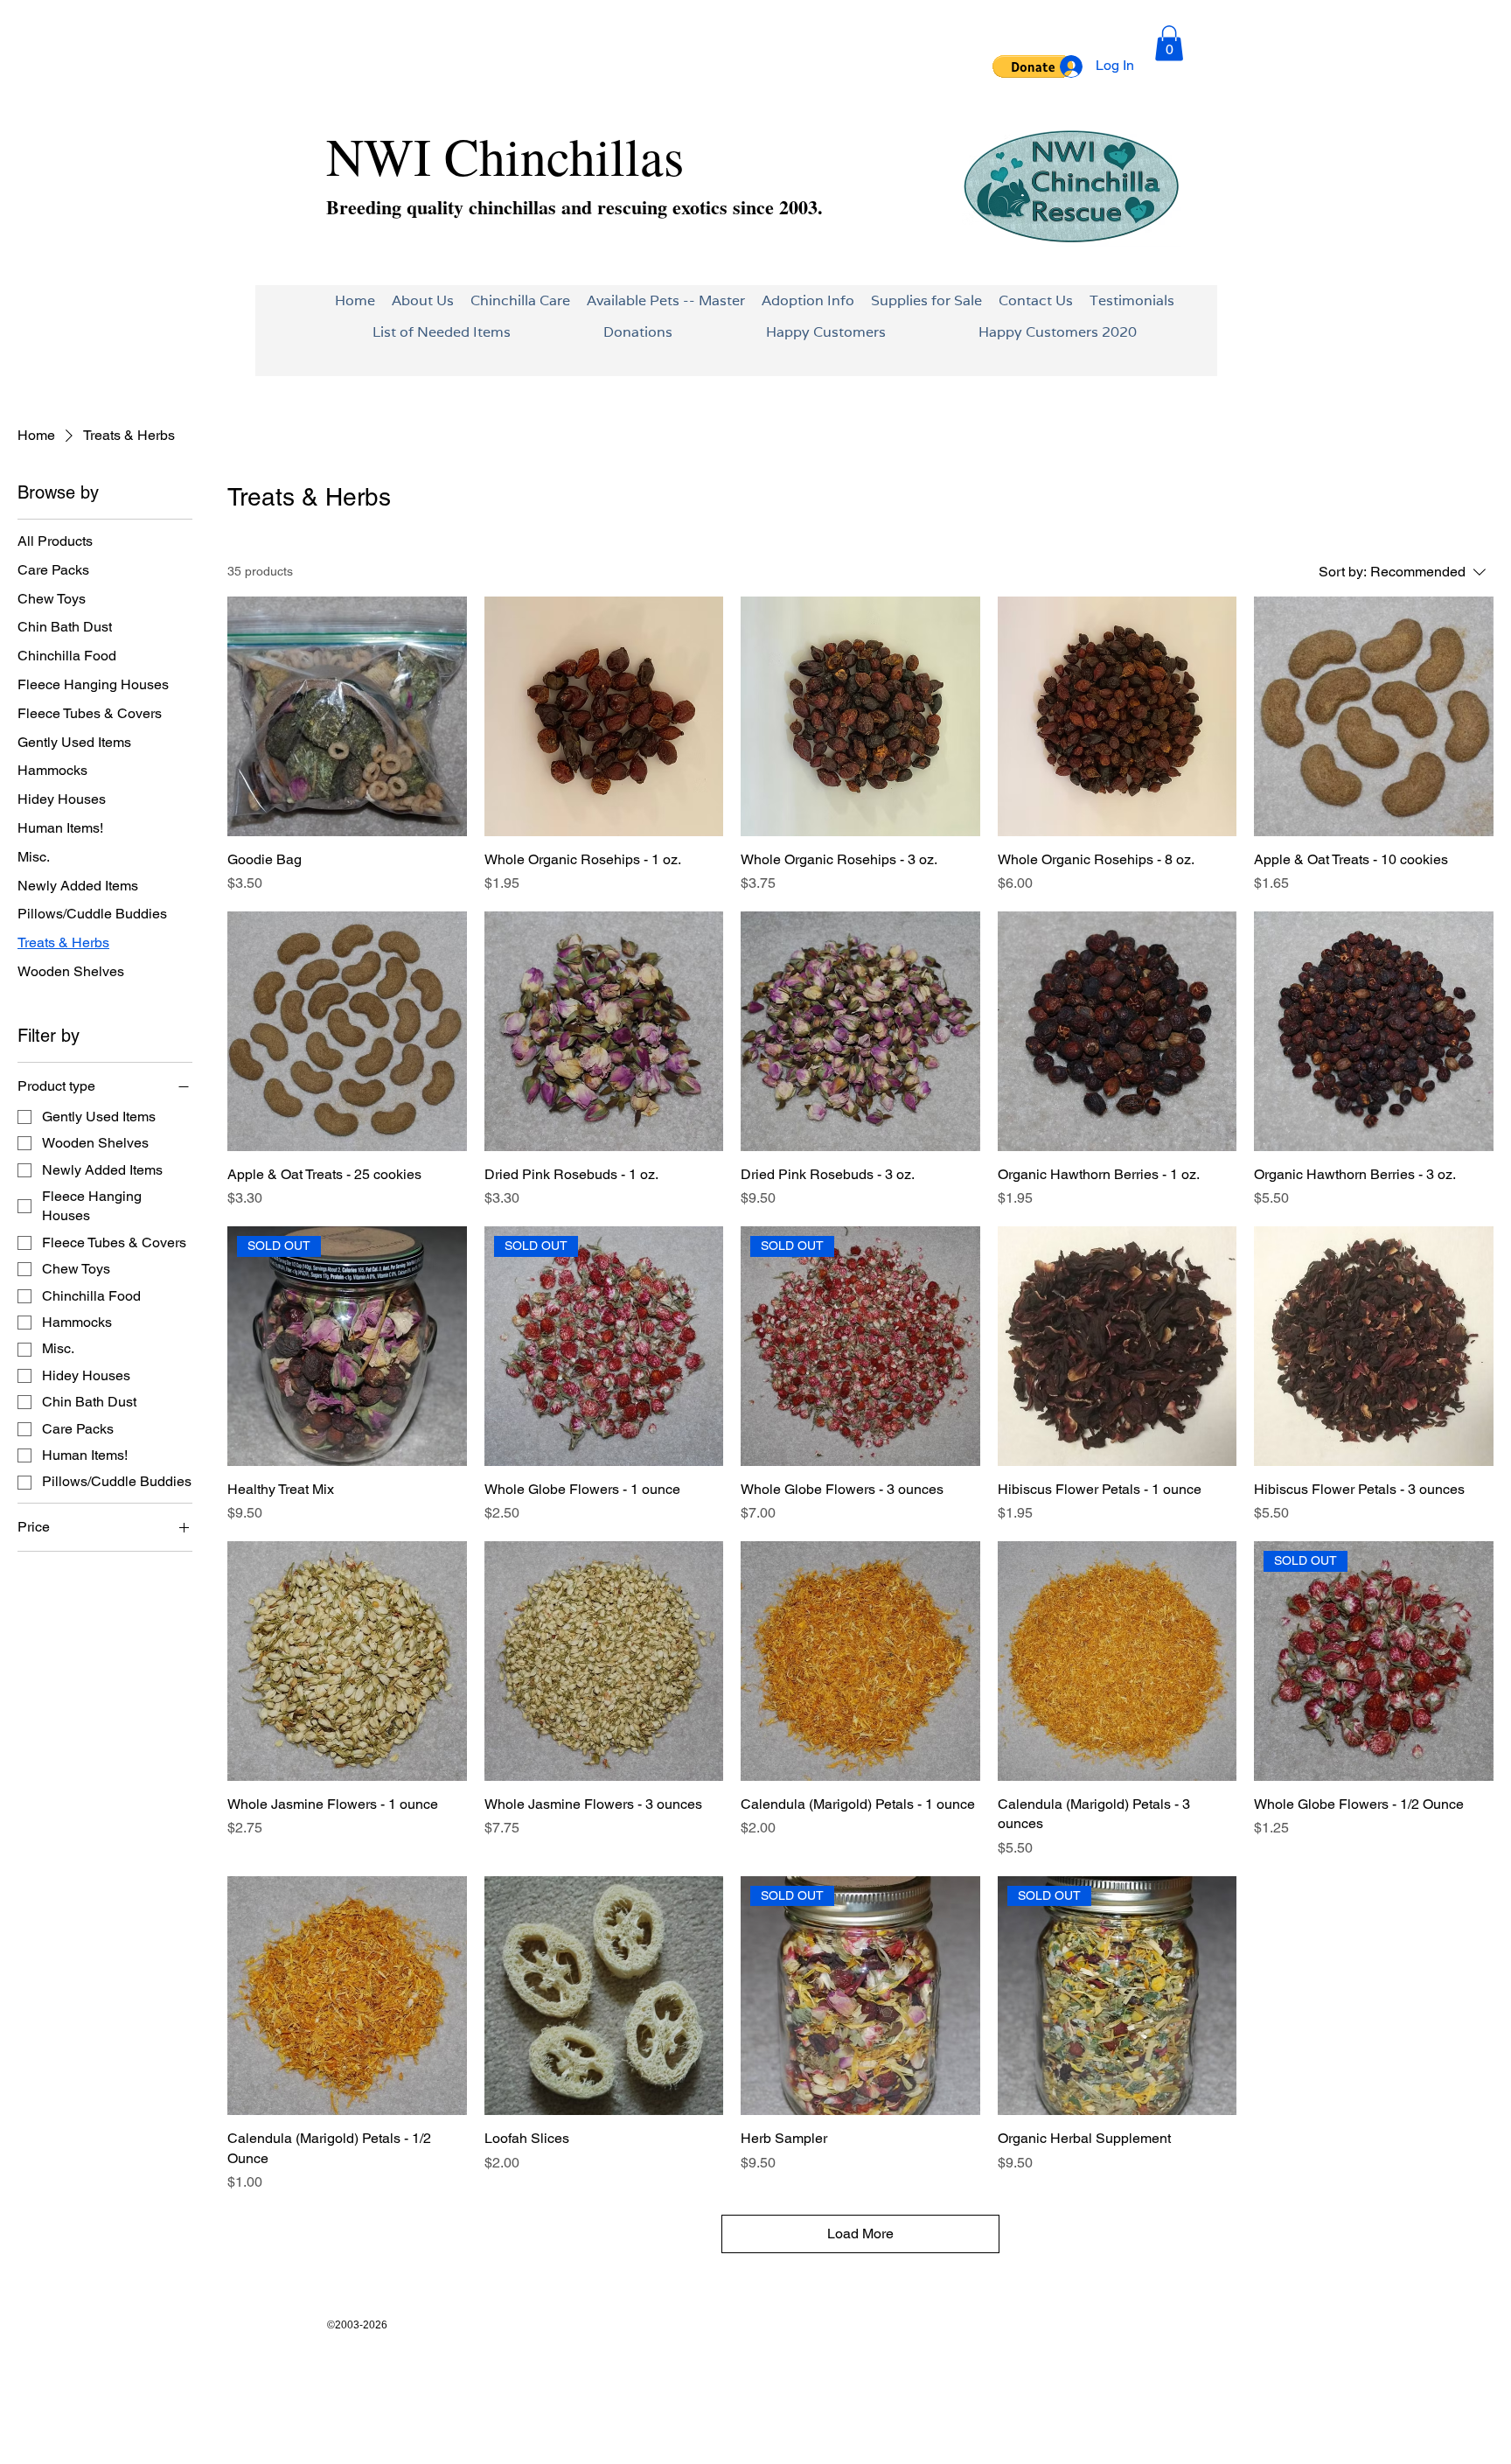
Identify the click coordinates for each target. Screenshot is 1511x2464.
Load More (860, 2234)
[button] (1033, 66)
